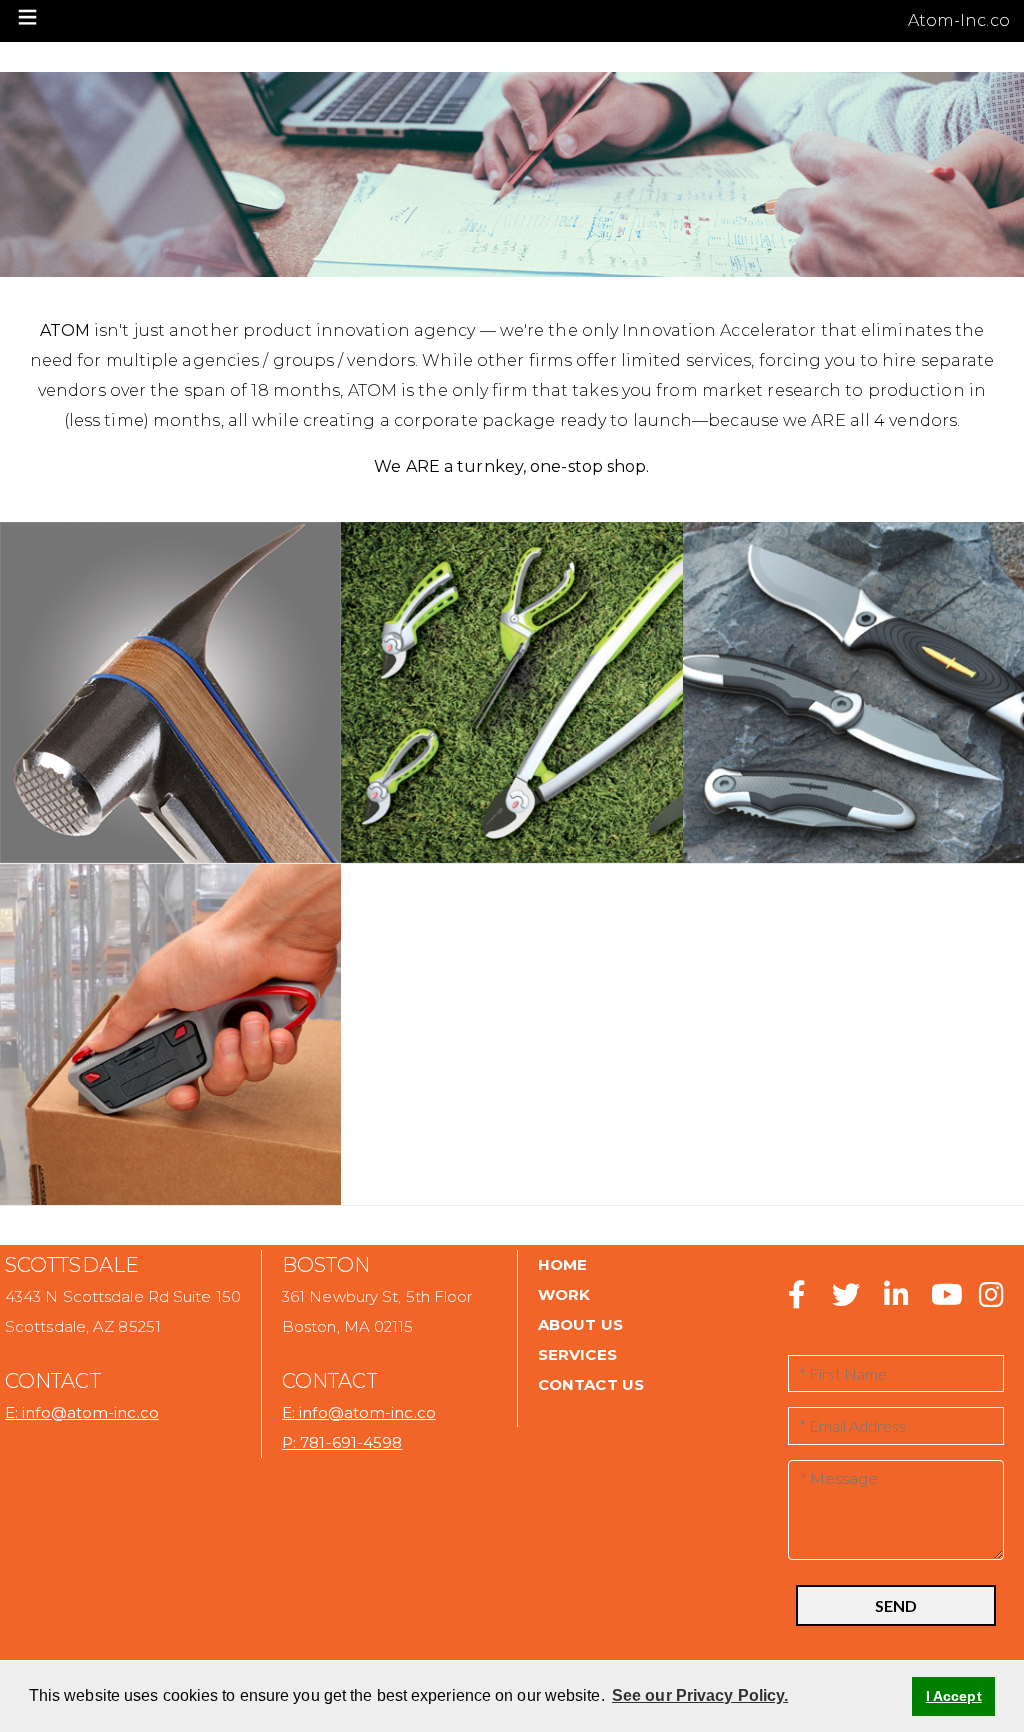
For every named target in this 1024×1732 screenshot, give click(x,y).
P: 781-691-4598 (342, 1442)
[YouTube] (944, 1300)
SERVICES (577, 1354)
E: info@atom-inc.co (82, 1412)
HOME (562, 1264)
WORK (564, 1294)
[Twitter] (839, 1300)
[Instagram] (990, 1300)
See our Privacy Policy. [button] (700, 1695)
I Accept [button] (954, 1696)
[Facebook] (797, 1300)
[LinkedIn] (894, 1300)
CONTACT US (591, 1384)
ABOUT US (580, 1324)
